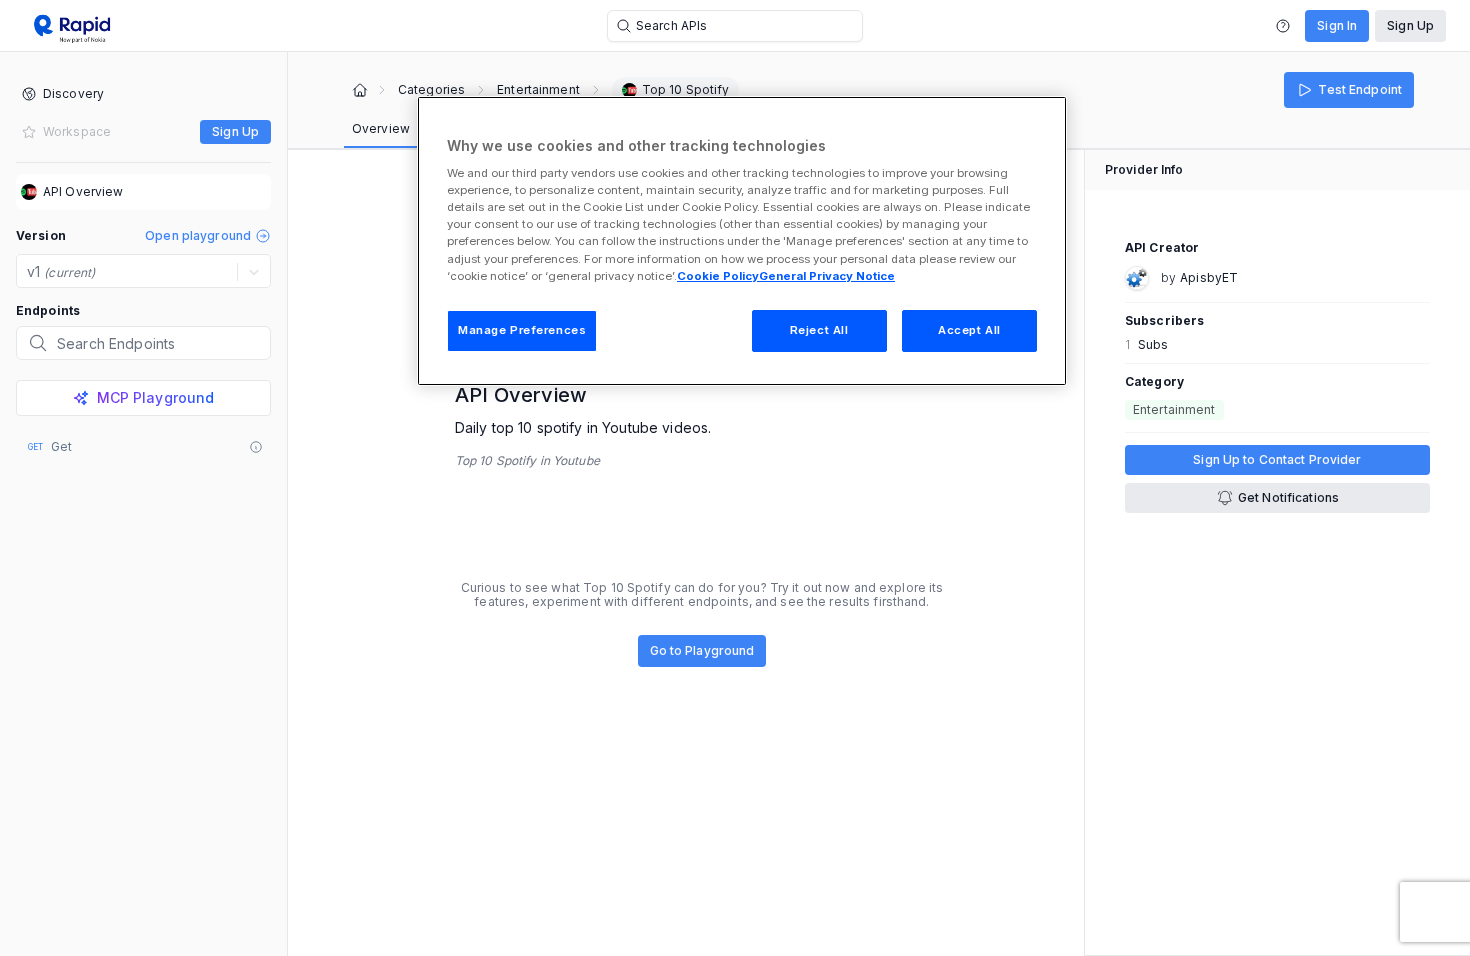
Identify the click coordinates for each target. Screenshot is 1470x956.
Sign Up (1410, 25)
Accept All (969, 330)
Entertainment (538, 90)
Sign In (1337, 25)
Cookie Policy (718, 276)
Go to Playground (702, 650)
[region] (742, 241)
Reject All (819, 330)
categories (431, 90)
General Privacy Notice (827, 276)
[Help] (1283, 26)
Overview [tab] (381, 128)
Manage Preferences (522, 330)
